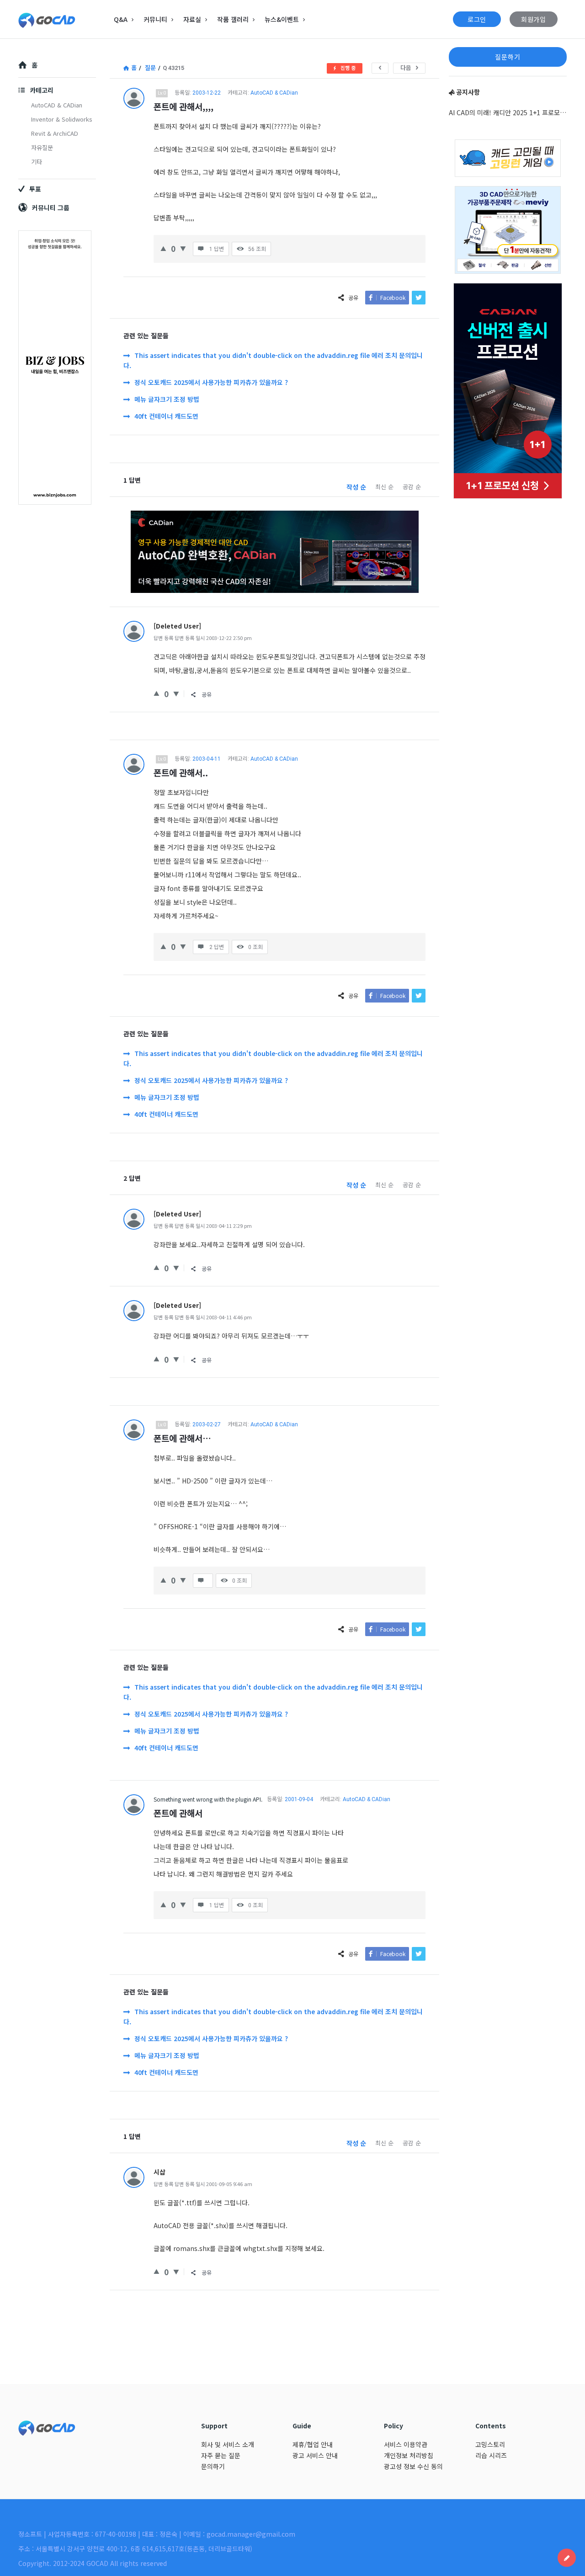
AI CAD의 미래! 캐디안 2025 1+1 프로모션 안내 (508, 112)
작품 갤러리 (233, 19)
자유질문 (42, 147)
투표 (35, 189)
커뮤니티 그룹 (51, 208)
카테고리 (42, 90)
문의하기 (213, 2466)
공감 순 (412, 487)
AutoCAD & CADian (274, 93)
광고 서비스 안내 (315, 2455)
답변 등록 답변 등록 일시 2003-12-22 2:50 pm (203, 638)
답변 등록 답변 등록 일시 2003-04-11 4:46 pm (203, 1317)
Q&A (121, 19)
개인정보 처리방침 (409, 2455)
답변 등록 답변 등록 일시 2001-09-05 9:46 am (203, 2184)
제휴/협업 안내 (313, 2444)
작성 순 (356, 487)
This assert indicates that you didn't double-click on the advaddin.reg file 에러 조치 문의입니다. (273, 360)
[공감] (163, 248)
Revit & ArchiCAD (55, 133)
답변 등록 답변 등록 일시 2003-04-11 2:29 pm (203, 1226)
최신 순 (384, 487)
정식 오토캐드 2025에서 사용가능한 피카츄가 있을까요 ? (211, 382)
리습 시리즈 (491, 2455)
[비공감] (183, 248)
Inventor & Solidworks (62, 119)
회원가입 (534, 19)
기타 (37, 162)
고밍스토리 (490, 2444)
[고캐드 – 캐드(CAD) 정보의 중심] (64, 19)
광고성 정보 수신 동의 (413, 2466)
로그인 (477, 19)
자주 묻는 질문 (221, 2455)
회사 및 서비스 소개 (228, 2444)
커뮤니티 (155, 19)
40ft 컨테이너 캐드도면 (166, 416)
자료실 (192, 19)
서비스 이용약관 (406, 2444)
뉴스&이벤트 (282, 19)
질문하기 (508, 57)
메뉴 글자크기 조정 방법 (167, 399)
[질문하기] (567, 2558)
